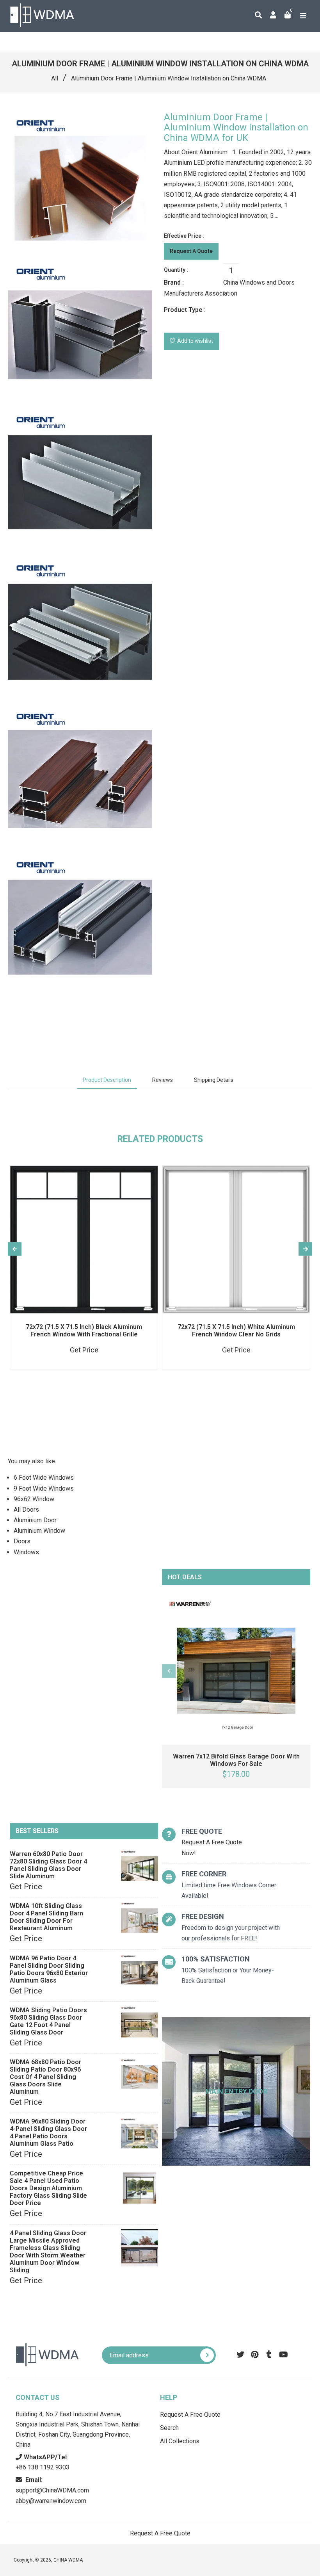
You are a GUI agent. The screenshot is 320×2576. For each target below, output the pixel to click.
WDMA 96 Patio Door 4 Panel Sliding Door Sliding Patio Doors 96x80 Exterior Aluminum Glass (49, 1969)
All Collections (180, 2441)
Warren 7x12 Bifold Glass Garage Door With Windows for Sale (236, 1760)
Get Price (26, 1887)
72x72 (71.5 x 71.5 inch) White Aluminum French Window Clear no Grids (236, 1331)
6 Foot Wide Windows (44, 1478)
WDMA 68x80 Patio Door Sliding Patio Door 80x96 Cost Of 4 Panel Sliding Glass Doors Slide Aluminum (45, 2077)
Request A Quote (191, 251)
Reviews (163, 1080)
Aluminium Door (35, 1520)
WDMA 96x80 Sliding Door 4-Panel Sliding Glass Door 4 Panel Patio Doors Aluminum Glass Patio (48, 2132)
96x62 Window (34, 1499)
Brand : (174, 282)
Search (169, 2428)
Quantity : (176, 270)
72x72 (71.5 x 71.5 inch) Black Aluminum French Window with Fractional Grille (84, 1331)
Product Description (107, 1080)
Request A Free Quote (190, 2415)
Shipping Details (214, 1080)
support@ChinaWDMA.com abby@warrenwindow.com (52, 2490)
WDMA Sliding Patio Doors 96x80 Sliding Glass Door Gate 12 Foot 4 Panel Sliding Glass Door (48, 2021)
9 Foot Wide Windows (44, 1488)
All (55, 78)
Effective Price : (184, 236)
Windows (26, 1552)
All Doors (26, 1510)
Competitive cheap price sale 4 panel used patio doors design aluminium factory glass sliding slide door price (48, 2188)
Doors (22, 1541)
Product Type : (185, 310)
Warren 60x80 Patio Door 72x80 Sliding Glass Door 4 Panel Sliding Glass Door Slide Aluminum (48, 1865)
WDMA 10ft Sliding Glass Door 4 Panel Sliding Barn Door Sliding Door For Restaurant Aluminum (46, 1917)
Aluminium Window (39, 1531)
